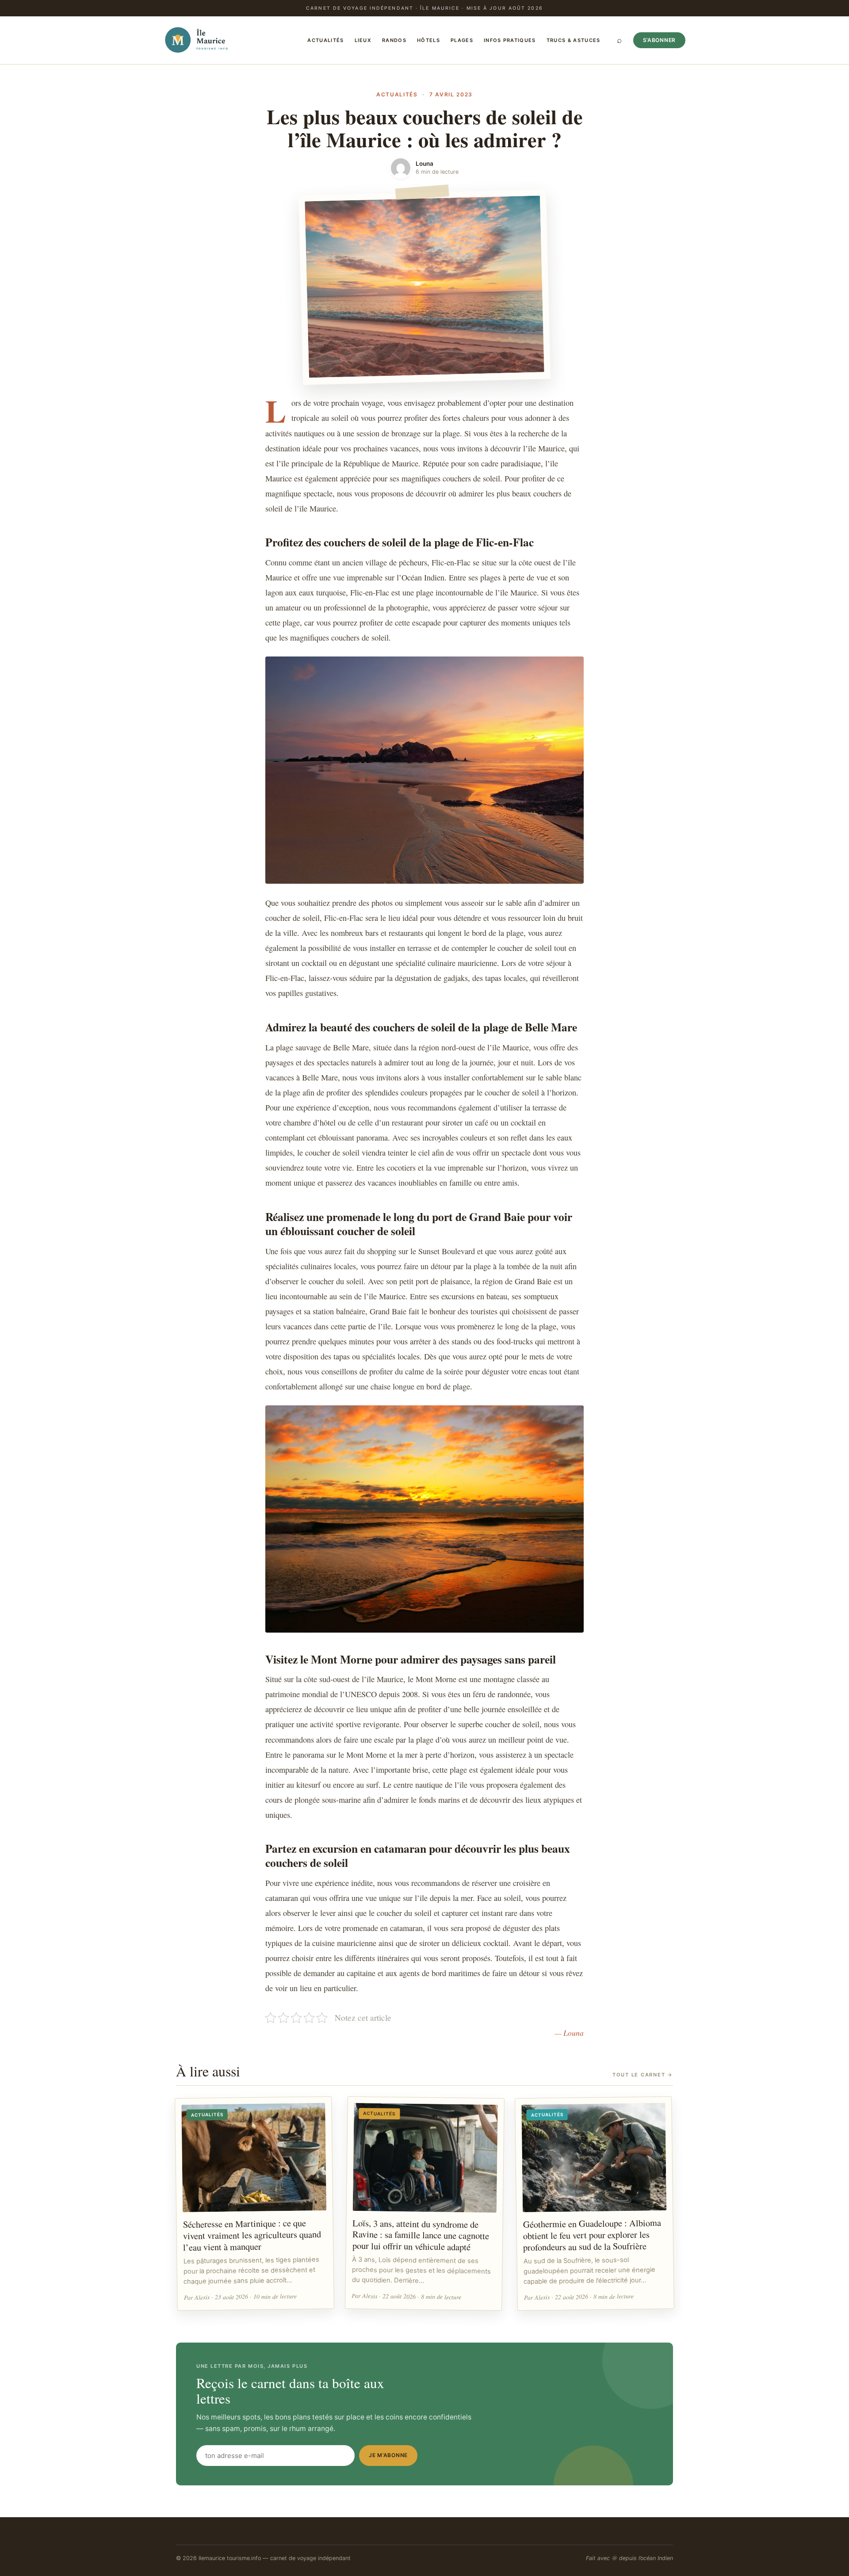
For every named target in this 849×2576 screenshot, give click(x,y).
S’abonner (659, 40)
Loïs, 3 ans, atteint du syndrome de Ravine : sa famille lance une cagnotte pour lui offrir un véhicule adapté (421, 2234)
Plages (462, 40)
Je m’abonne (388, 2455)
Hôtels (428, 40)
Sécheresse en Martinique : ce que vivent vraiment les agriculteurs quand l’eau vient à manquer (252, 2235)
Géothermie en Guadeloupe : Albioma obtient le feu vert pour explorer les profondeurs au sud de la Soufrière (592, 2235)
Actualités (325, 40)
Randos (394, 40)
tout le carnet (643, 2075)
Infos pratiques (510, 40)
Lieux (363, 40)
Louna (424, 164)
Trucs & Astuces (574, 40)
